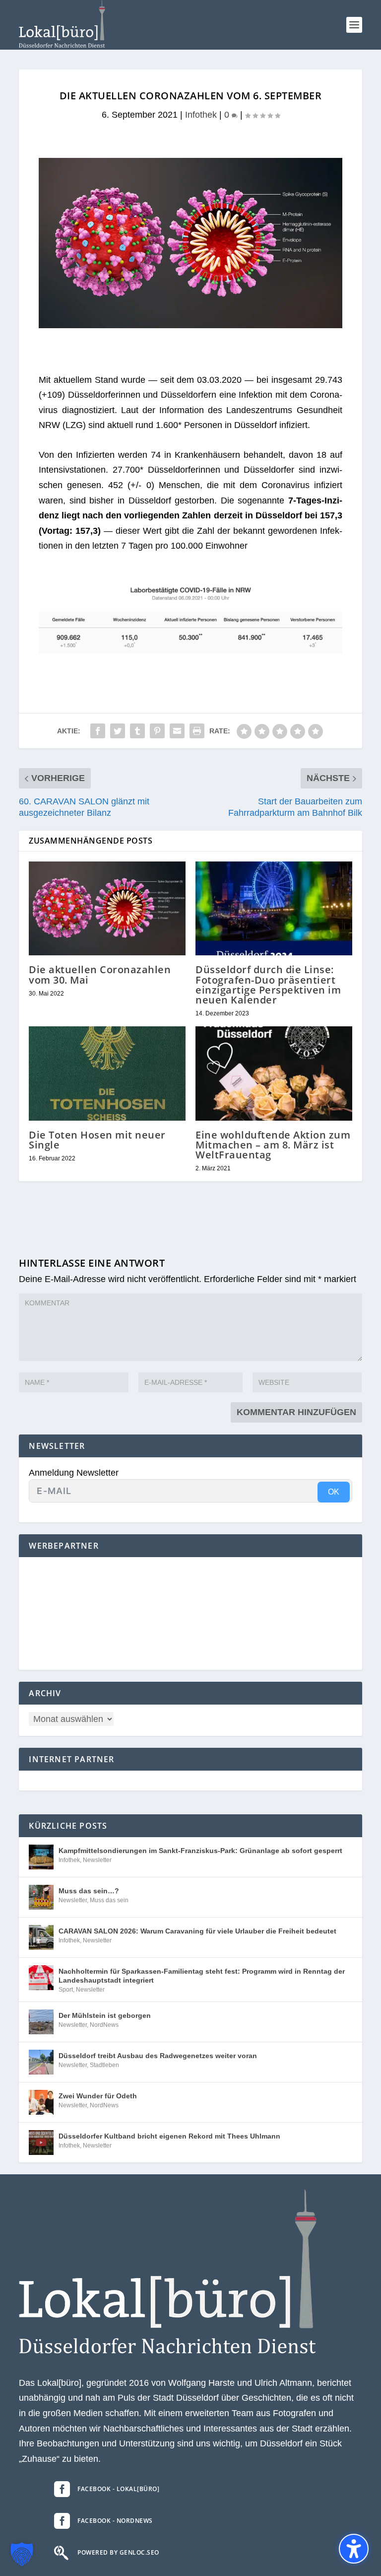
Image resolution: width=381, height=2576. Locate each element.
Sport (66, 1990)
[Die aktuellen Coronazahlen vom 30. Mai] (107, 908)
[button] (354, 25)
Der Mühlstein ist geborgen (105, 2015)
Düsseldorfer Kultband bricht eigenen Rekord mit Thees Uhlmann (169, 2136)
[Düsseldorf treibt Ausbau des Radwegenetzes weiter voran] (41, 2062)
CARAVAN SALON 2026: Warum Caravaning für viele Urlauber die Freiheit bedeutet (197, 1931)
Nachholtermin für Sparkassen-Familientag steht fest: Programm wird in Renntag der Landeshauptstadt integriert (202, 1976)
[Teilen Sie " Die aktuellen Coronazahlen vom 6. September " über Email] (177, 731)
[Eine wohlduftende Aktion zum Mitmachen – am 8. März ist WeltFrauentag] (274, 1073)
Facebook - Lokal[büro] (118, 2489)
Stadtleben (104, 2065)
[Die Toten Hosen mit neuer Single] (107, 1073)
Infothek (201, 115)
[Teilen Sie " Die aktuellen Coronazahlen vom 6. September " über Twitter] (118, 731)
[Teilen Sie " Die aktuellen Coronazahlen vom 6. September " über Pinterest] (157, 731)
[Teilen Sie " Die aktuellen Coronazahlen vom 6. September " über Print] (197, 731)
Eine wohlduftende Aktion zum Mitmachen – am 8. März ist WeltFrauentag (273, 1145)
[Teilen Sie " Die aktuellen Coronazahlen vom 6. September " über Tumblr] (137, 731)
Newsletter (97, 1860)
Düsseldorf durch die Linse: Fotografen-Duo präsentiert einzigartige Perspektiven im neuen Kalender (268, 985)
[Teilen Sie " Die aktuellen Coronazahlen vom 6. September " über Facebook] (98, 731)
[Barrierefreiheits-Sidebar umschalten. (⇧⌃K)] (354, 2549)
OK (334, 1492)
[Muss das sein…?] (41, 1897)
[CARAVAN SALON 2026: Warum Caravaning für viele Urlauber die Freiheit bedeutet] (41, 1937)
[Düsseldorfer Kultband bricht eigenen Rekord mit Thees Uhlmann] (41, 2143)
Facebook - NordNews (115, 2521)
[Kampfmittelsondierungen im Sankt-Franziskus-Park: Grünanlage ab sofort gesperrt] (41, 1857)
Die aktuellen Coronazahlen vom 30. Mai (100, 974)
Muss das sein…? (89, 1891)
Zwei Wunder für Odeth (98, 2096)
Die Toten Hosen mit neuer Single (97, 1140)
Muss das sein (109, 1900)
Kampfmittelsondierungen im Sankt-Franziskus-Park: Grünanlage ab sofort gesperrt (200, 1851)
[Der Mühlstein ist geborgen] (41, 2022)
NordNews (104, 2025)
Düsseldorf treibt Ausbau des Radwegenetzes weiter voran (158, 2056)
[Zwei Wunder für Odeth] (41, 2102)
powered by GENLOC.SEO (118, 2552)
